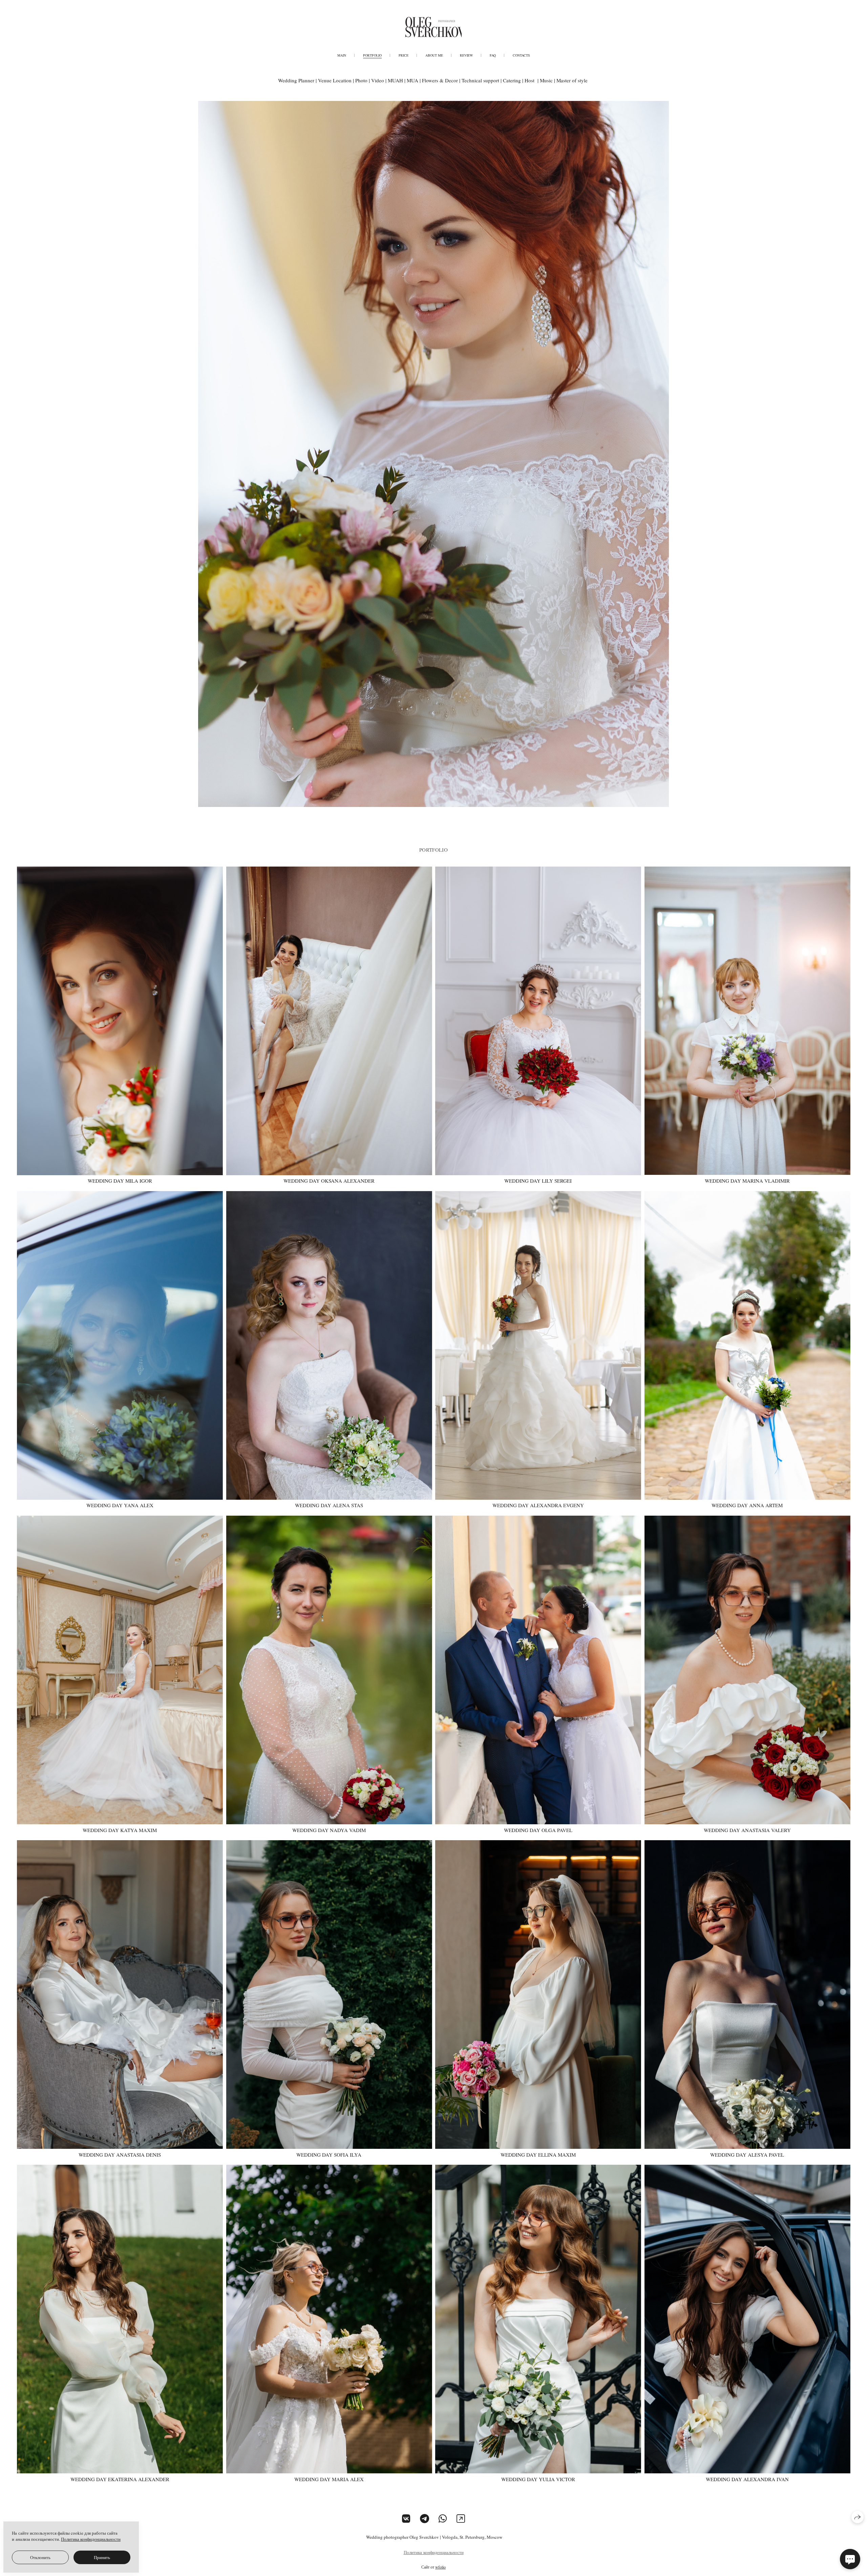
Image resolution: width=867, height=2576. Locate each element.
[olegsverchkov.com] (433, 27)
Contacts (521, 55)
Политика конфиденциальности (434, 2552)
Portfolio (372, 55)
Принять (102, 2557)
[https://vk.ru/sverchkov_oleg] (406, 2518)
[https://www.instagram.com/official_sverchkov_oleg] (461, 2518)
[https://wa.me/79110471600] (443, 2518)
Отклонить (40, 2557)
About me (434, 55)
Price (404, 55)
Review (466, 55)
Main (342, 55)
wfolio (440, 2567)
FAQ (493, 55)
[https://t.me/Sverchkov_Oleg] (425, 2518)
